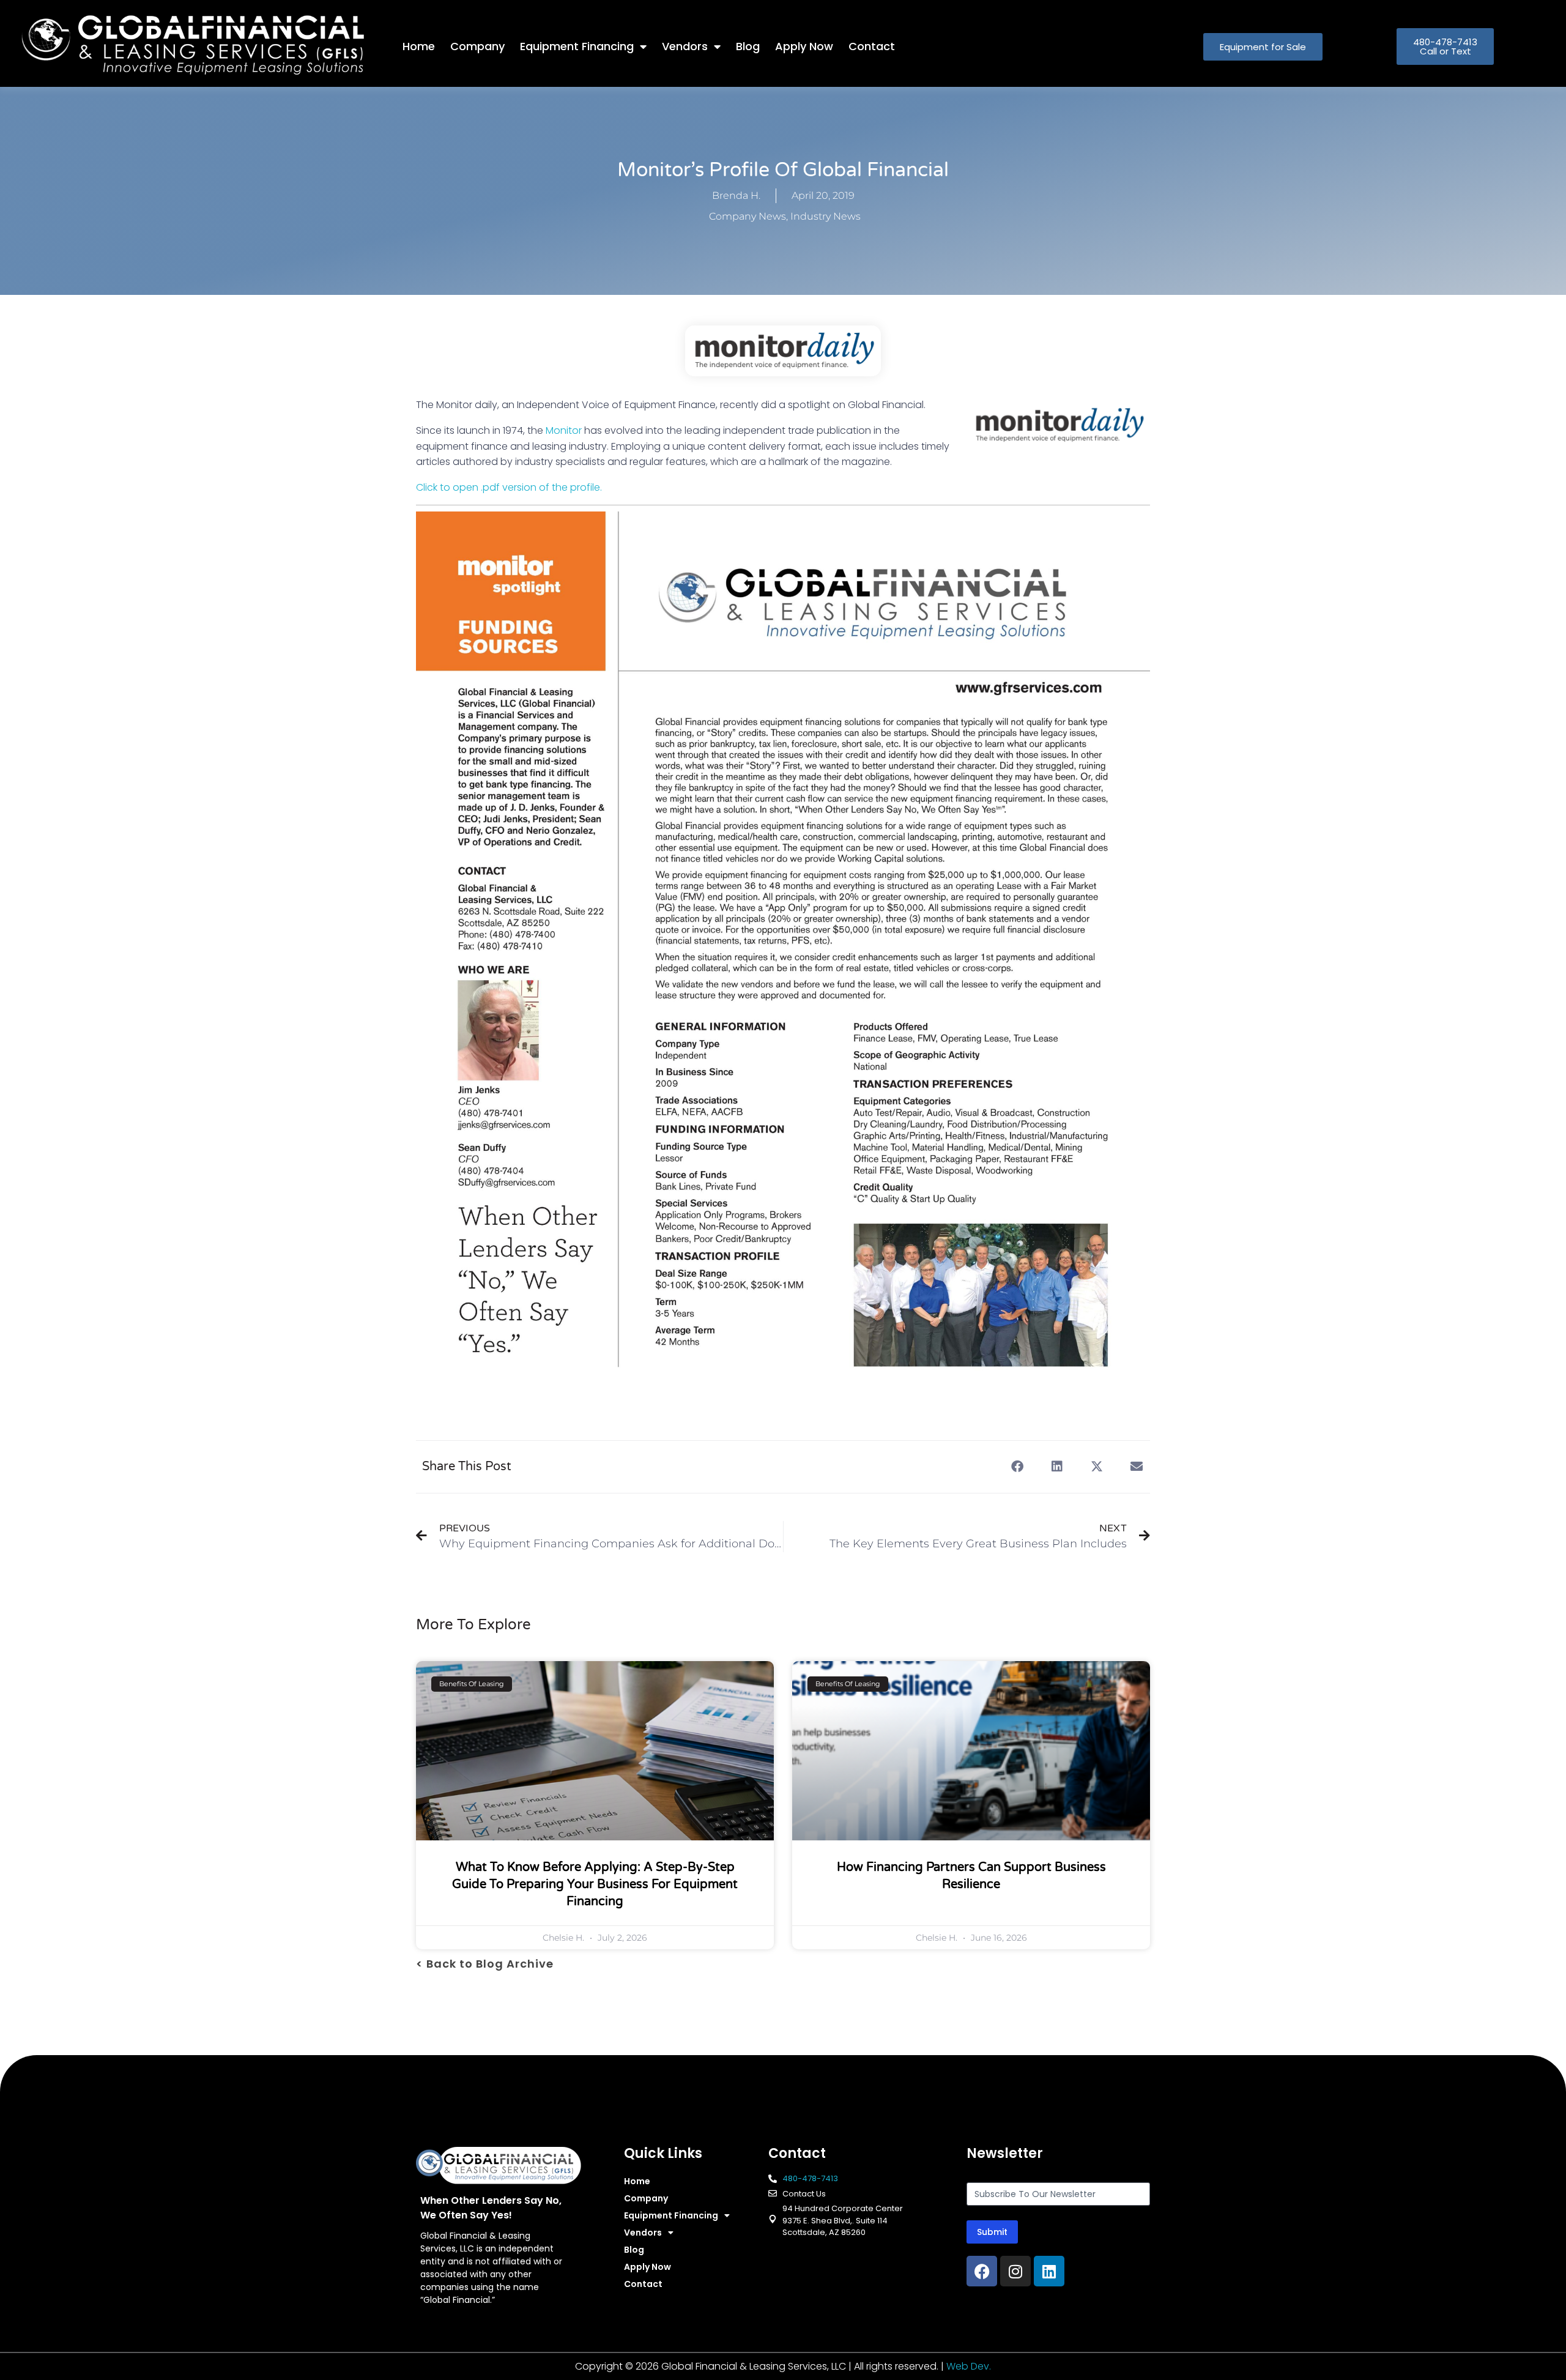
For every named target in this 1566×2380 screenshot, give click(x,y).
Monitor (564, 430)
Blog (748, 46)
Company (477, 46)
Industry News (826, 216)
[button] (1017, 1467)
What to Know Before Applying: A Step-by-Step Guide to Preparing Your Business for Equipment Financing (595, 1884)
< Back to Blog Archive (485, 1964)
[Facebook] (982, 2271)
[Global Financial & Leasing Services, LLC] (212, 44)
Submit (992, 2232)
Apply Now (804, 46)
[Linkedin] (1049, 2271)
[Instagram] (1015, 2271)
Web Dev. (969, 2366)
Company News (748, 216)
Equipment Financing (577, 46)
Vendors (685, 46)
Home (419, 46)
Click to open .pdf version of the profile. (509, 487)
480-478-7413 (810, 2178)
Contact (872, 46)
